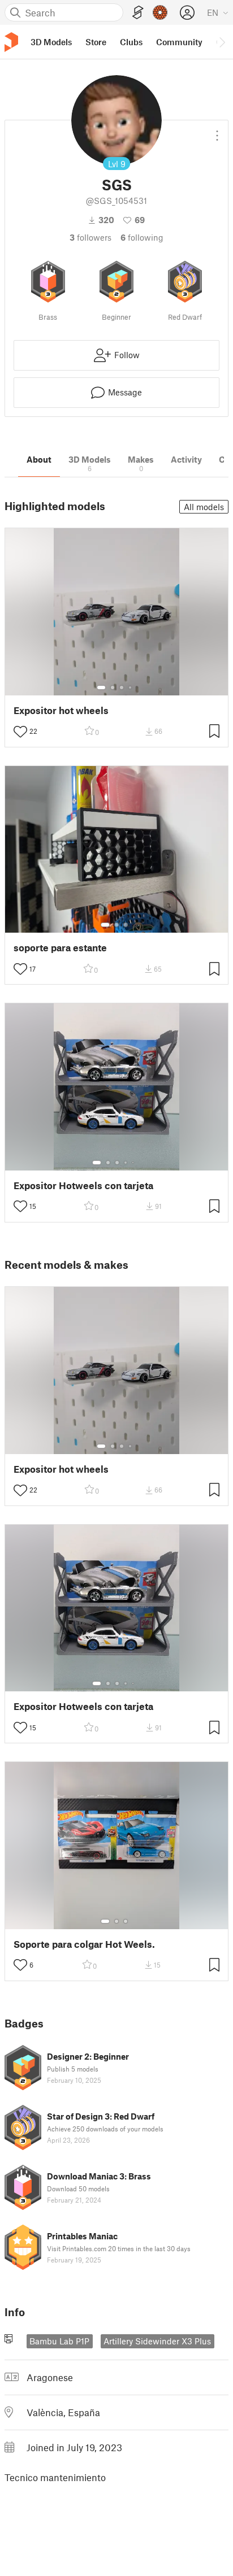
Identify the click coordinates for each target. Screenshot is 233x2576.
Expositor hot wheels (61, 710)
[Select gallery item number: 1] (101, 687)
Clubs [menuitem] (131, 42)
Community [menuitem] (179, 42)
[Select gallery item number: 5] (134, 1163)
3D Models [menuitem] (51, 42)
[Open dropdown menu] (217, 131)
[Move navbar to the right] (222, 42)
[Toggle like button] (20, 732)
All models (204, 507)
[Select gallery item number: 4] (131, 687)
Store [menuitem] (96, 42)
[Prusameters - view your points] (160, 12)
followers (90, 237)
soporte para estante (60, 948)
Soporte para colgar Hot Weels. (84, 1944)
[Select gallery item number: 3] (122, 687)
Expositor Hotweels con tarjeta (83, 1185)
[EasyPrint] (138, 13)
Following (142, 237)
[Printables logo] (11, 42)
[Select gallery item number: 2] (113, 687)
